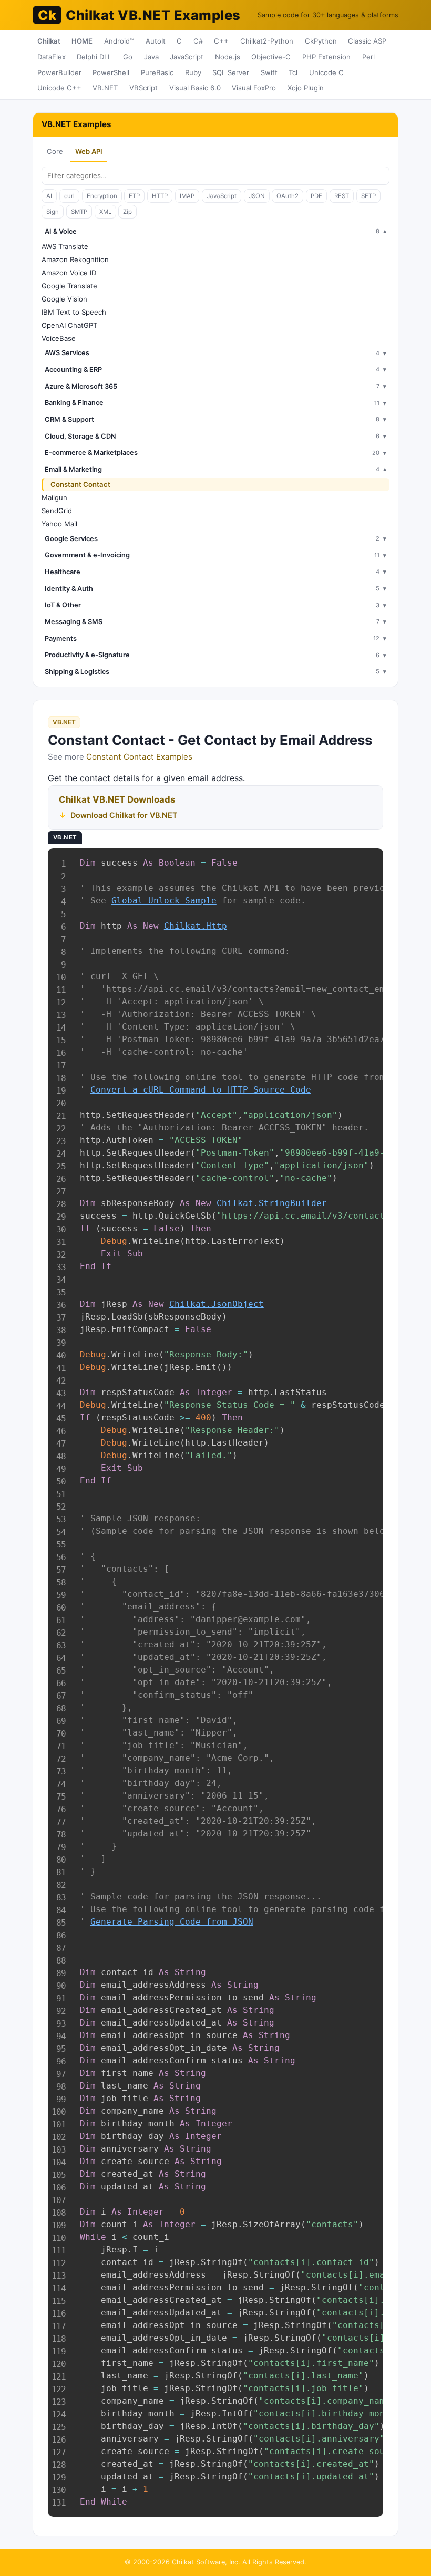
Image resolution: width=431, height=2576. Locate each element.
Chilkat (49, 41)
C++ (221, 41)
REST (342, 196)
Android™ (119, 41)
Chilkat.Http (196, 926)
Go (128, 57)
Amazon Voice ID (69, 273)
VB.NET (105, 88)
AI (49, 196)
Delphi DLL (94, 57)
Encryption (102, 196)
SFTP (368, 196)
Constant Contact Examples (139, 757)
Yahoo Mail (59, 524)
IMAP (187, 196)
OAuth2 (288, 196)
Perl (368, 57)
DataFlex (52, 57)
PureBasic (157, 72)
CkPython (321, 41)
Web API (89, 151)
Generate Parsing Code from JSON (172, 1922)
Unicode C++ (59, 88)
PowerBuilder (59, 72)
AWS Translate (65, 246)
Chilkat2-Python (267, 41)
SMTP (79, 212)
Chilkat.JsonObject (217, 1304)
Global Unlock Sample (164, 901)
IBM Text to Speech (74, 312)
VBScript (143, 88)
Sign (53, 212)
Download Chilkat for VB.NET (124, 815)
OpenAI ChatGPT (69, 325)
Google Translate (69, 286)
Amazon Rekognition (75, 259)
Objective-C (271, 57)
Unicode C (326, 72)
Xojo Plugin (306, 88)
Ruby (193, 72)
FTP (134, 196)
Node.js (228, 57)
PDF (316, 196)
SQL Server (231, 72)
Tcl (293, 72)
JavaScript (187, 57)
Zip (127, 212)
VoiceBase (59, 338)
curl (69, 196)
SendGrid (57, 511)
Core (55, 151)
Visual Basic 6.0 (195, 88)
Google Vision (64, 299)
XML (105, 212)
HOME (82, 41)
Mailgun (54, 497)
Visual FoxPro (254, 88)
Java (151, 57)
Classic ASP (367, 41)
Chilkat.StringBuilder (272, 1203)
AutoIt (156, 41)
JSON (257, 196)
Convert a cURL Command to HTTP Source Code (201, 1090)
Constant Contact (80, 484)
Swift (269, 72)
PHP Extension (326, 57)
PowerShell (111, 72)
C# (198, 41)
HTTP (160, 196)
